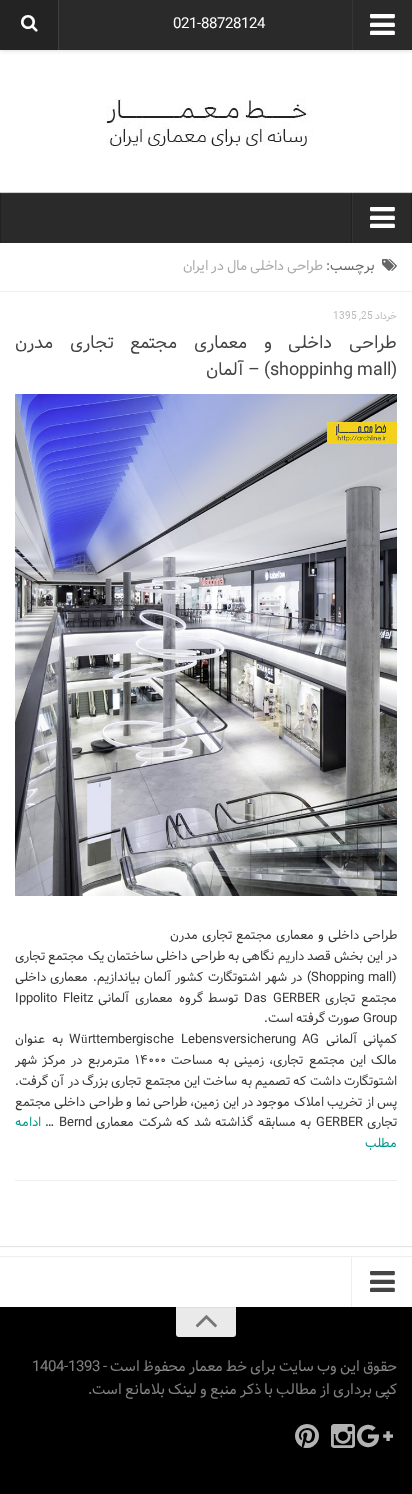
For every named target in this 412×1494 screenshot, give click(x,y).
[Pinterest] (307, 1436)
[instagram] (343, 1436)
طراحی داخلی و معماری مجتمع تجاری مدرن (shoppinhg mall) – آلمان (206, 357)
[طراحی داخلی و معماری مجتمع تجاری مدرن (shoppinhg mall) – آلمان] (206, 645)
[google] (379, 1436)
